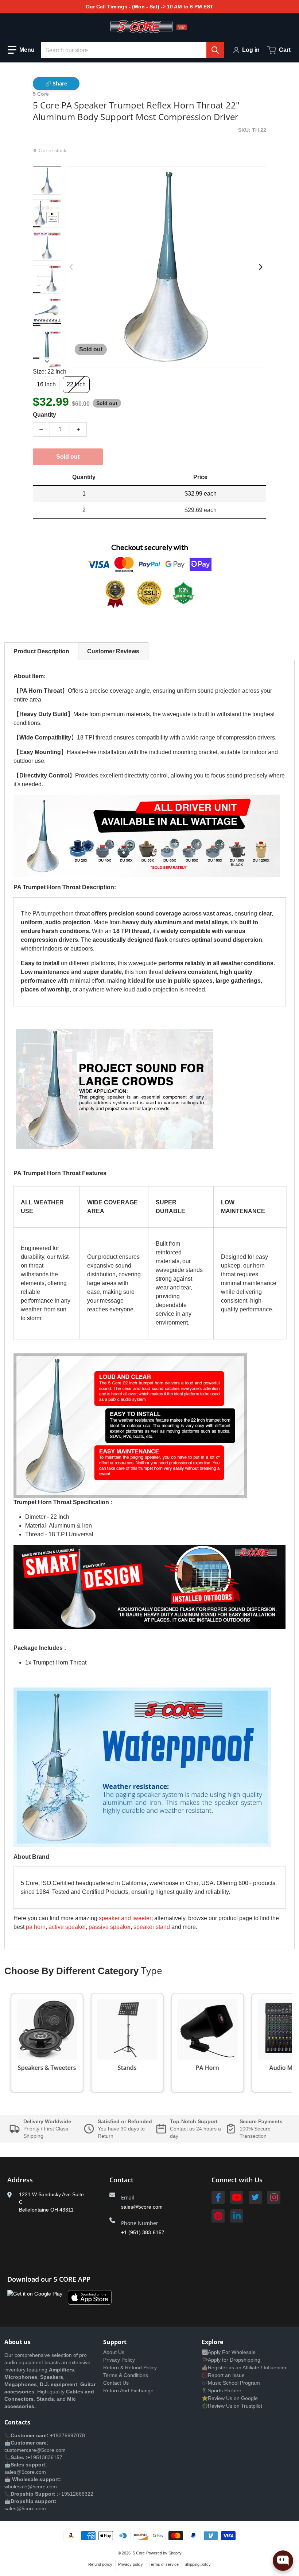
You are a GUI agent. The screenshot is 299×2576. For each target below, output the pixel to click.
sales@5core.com (142, 2207)
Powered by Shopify (164, 2553)
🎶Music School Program (231, 2383)
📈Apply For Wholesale (229, 2352)
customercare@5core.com (35, 2450)
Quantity (44, 415)
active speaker (67, 1927)
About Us (114, 2352)
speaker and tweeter (125, 1918)
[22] (47, 246)
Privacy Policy (119, 2360)
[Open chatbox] (283, 2561)
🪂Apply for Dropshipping (231, 2360)
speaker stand (152, 1927)
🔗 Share (56, 83)
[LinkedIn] (237, 2216)
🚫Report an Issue (223, 2375)
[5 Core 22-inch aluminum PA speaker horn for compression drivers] (47, 181)
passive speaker (110, 1927)
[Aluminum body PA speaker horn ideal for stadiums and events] (47, 279)
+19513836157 (45, 2457)
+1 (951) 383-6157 (143, 2232)
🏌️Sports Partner (222, 2390)
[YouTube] (237, 2197)
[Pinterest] (218, 2216)
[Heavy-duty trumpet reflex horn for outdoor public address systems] (47, 214)
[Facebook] (218, 2197)
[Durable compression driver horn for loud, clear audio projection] (47, 312)
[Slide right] (47, 362)
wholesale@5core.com (31, 2487)
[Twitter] (255, 2197)
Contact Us (116, 2383)
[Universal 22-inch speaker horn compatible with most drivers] (47, 345)
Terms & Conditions (126, 2375)
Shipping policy (198, 2564)
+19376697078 (67, 2435)
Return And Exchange (128, 2390)
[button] (21, 50)
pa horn (36, 1927)
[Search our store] (215, 50)
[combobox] (132, 50)
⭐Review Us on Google (230, 2398)
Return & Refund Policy (130, 2367)
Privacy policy (131, 2564)
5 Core (139, 2553)
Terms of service (164, 2564)
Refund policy (100, 2564)
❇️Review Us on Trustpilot (232, 2406)
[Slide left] (71, 267)
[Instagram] (274, 2197)
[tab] (41, 651)
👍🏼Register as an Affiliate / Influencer (244, 2367)
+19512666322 (76, 2494)
